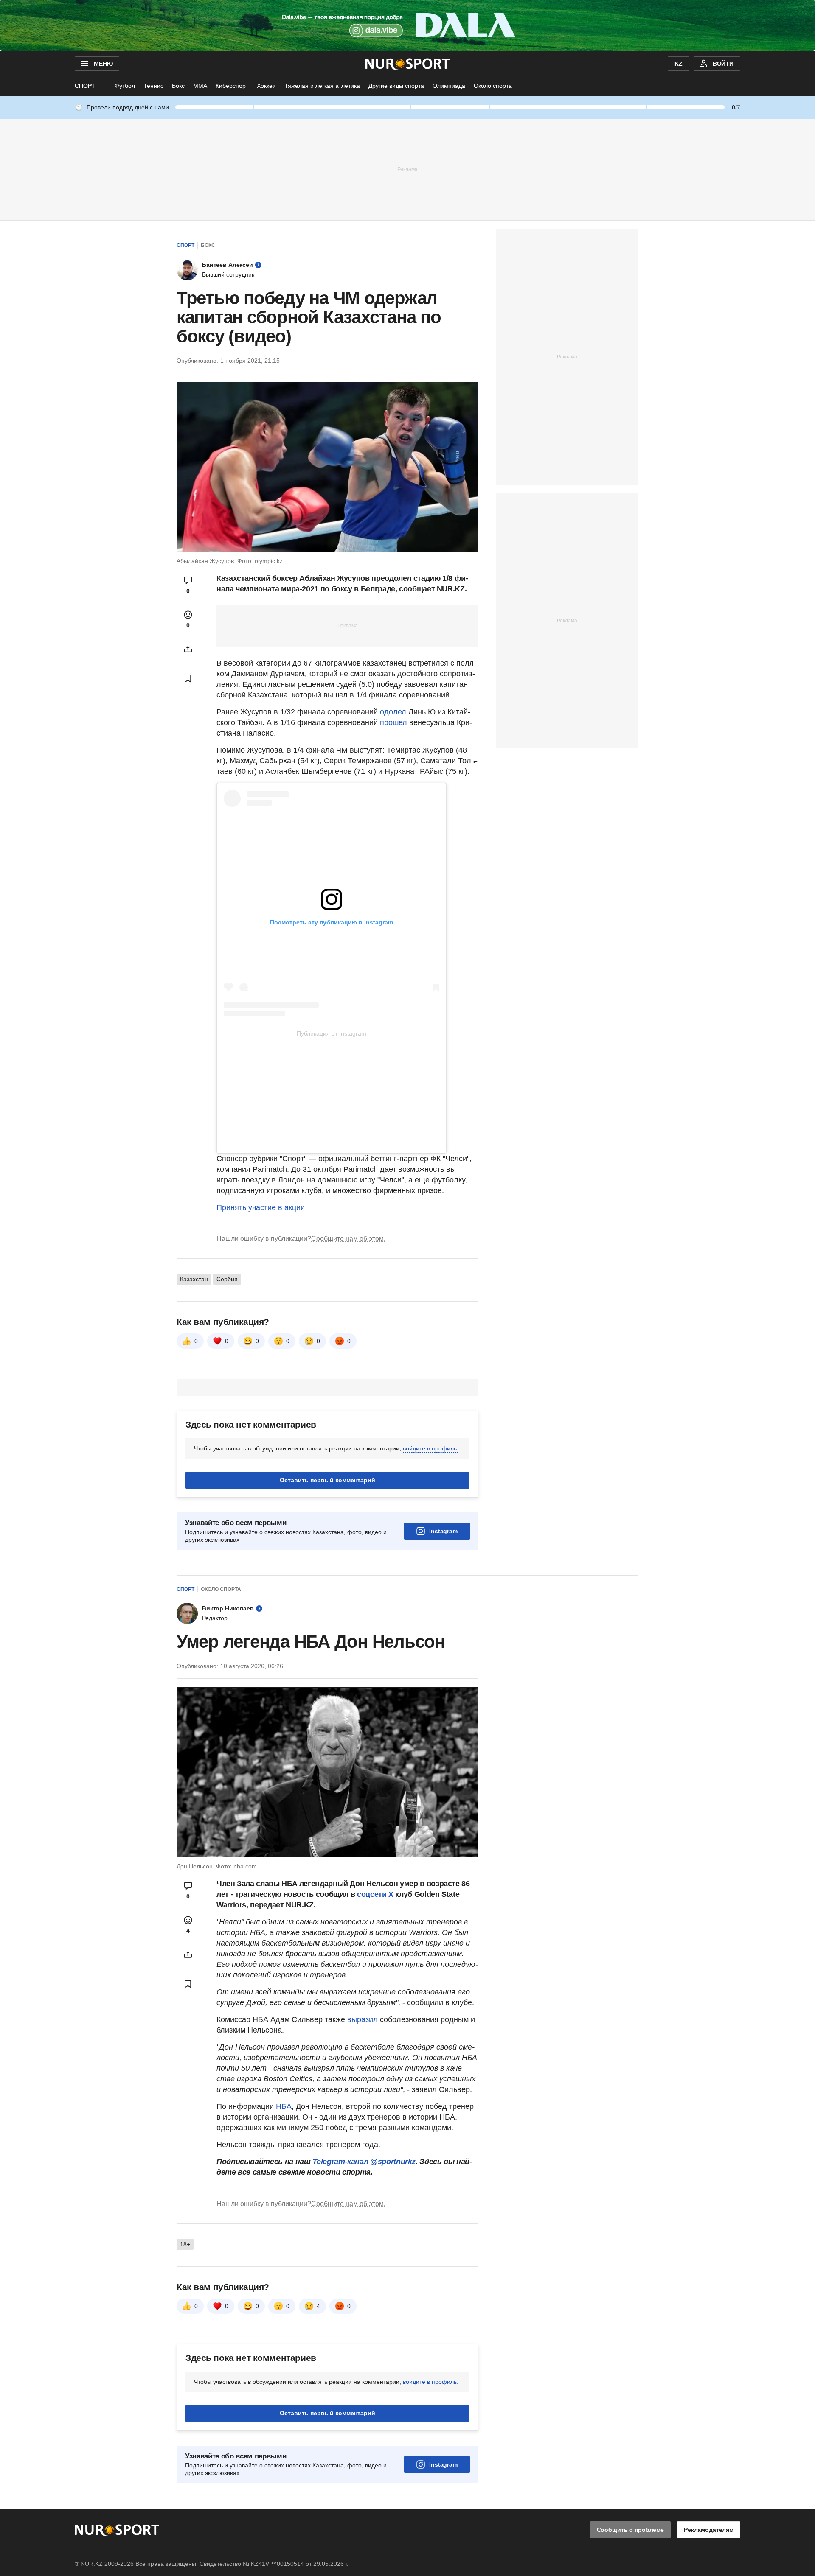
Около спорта (493, 86)
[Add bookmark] (188, 678)
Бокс (178, 86)
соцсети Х (375, 1894)
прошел (395, 722)
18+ (185, 2244)
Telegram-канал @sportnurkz (364, 2162)
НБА (284, 2106)
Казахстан (194, 1279)
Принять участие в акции (261, 1207)
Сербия (227, 1279)
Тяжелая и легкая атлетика (322, 86)
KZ (679, 64)
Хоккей (266, 86)
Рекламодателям (709, 2530)
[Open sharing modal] (188, 649)
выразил (363, 2019)
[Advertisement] (407, 169)
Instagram (443, 1531)
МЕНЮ (103, 64)
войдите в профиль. (431, 1448)
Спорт (85, 86)
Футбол (125, 86)
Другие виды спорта (396, 86)
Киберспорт (232, 86)
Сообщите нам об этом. (348, 1239)
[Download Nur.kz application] (407, 25)
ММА (200, 86)
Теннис (153, 86)
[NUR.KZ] (408, 64)
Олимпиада (449, 86)
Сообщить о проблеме (630, 2530)
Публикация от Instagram (332, 1033)
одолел (394, 712)
